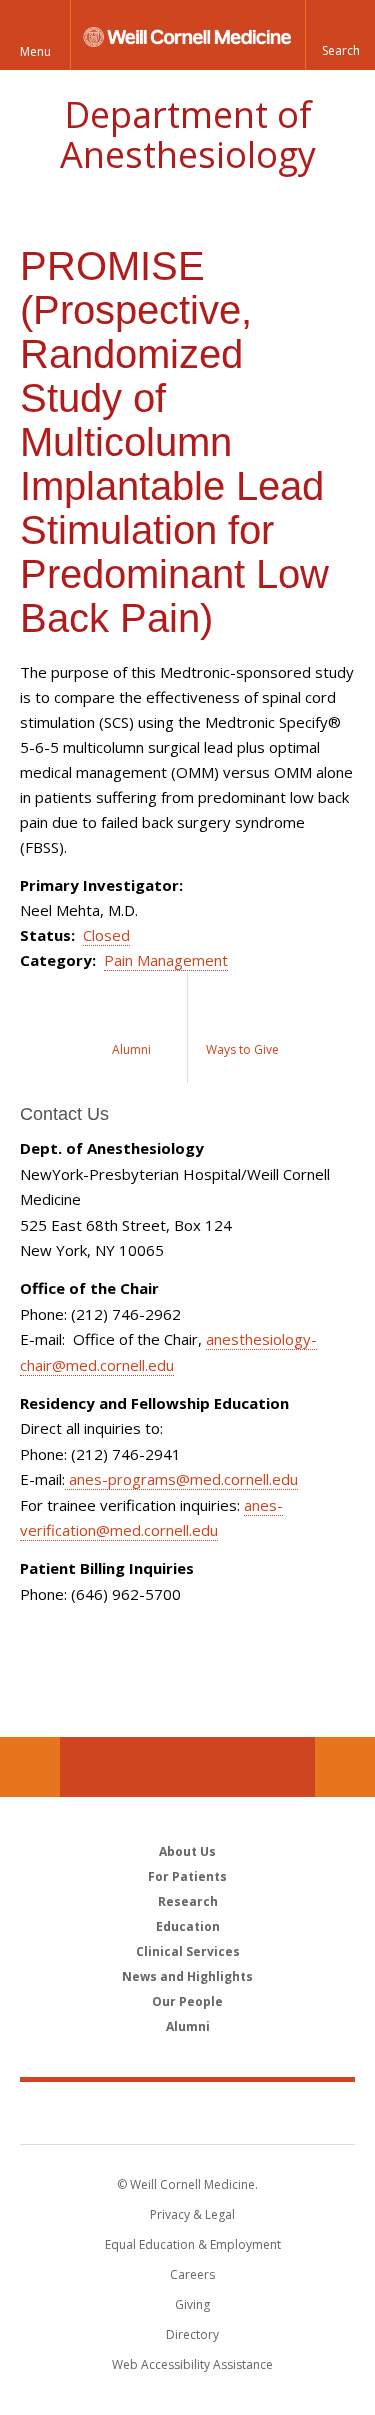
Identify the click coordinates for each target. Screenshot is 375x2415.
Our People (187, 2001)
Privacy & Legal (192, 2214)
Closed (106, 935)
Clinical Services (188, 1951)
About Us (187, 1851)
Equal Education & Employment (193, 2244)
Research (188, 1901)
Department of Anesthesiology (188, 134)
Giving (192, 2304)
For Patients (187, 1876)
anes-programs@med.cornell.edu (181, 1479)
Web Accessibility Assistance (192, 2364)
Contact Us (345, 1767)
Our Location (30, 1767)
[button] (340, 35)
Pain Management (166, 960)
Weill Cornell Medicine (188, 2112)
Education (188, 1926)
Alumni (188, 2026)
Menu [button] (35, 51)
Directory (192, 2334)
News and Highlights (187, 1976)
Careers (192, 2274)
